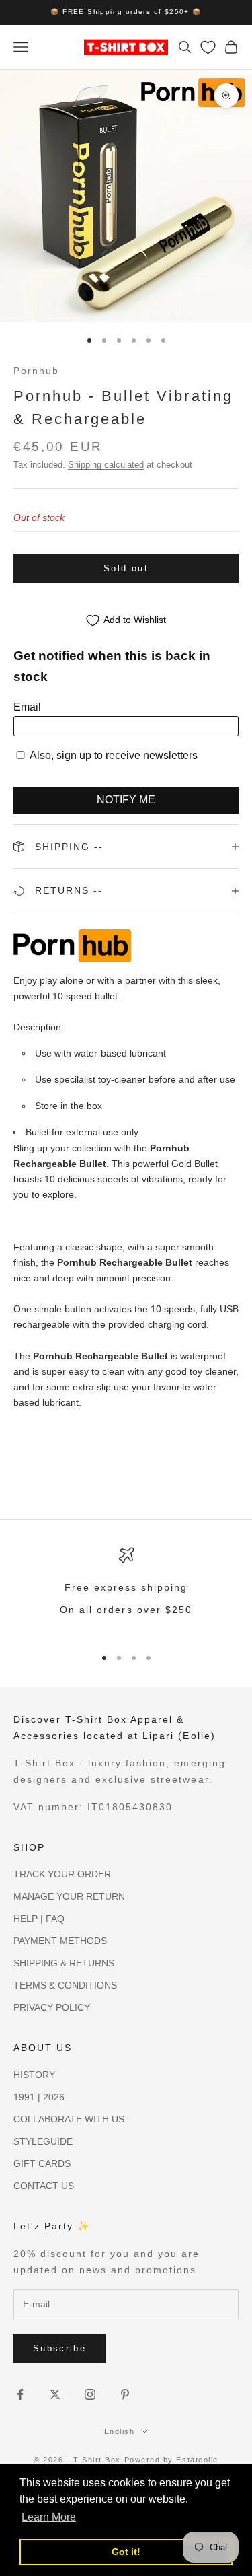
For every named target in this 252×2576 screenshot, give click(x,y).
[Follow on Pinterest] (125, 2394)
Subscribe (59, 2348)
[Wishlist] (208, 47)
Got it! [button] (126, 2552)
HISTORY (34, 2075)
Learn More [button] (49, 2517)
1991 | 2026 (39, 2097)
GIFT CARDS (42, 2163)
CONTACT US (44, 2186)
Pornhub (36, 371)
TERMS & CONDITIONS (65, 1985)
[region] (126, 1590)
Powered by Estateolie (171, 2460)
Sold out (126, 568)
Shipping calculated (106, 465)
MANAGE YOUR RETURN (69, 1896)
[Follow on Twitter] (55, 2394)
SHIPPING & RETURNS (64, 1963)
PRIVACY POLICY (52, 2007)
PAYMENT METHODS (60, 1941)
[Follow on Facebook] (20, 2394)
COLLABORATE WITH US (69, 2119)
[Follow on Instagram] (90, 2394)
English (120, 2431)
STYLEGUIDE (43, 2141)
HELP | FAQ (39, 1919)
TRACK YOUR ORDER (62, 1874)
